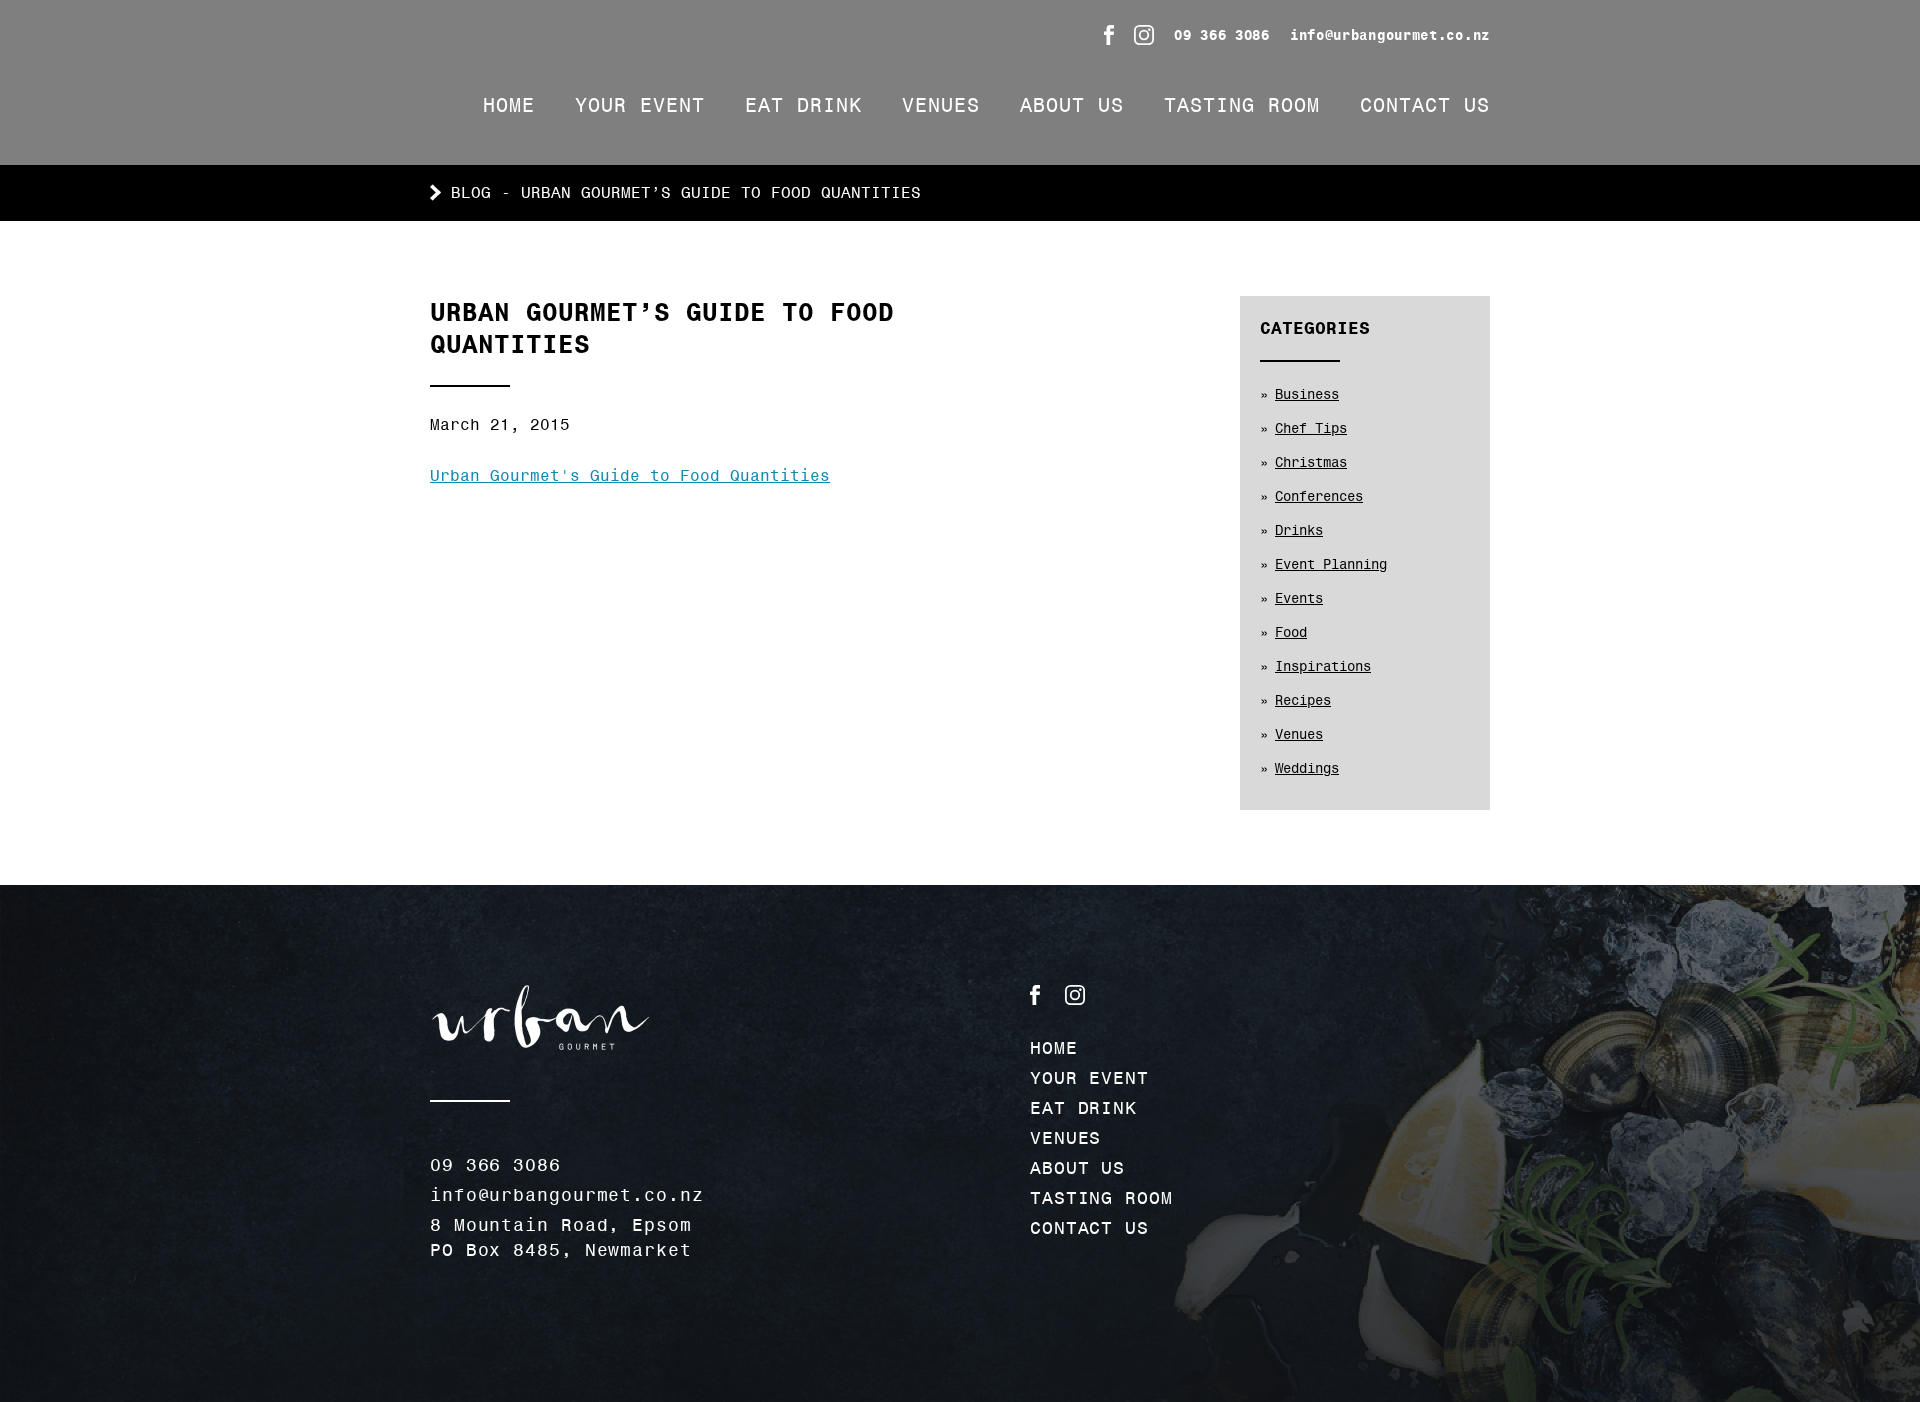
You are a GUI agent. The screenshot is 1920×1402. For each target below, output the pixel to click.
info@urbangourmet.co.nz (1390, 35)
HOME (509, 105)
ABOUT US (1072, 105)
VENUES (941, 105)
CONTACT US (1425, 105)
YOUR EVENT (640, 105)
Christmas (1311, 462)
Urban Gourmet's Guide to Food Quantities (630, 475)
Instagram (1144, 35)
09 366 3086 (1222, 35)
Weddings (1307, 768)
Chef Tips (1311, 428)
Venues (1299, 734)
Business (1307, 394)
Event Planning (1331, 564)
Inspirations (1323, 666)
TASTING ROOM (1242, 105)
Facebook (1109, 35)
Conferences (1319, 496)
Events (1299, 598)
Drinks (1299, 530)
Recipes (1303, 700)
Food (1291, 632)
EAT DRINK (803, 105)
